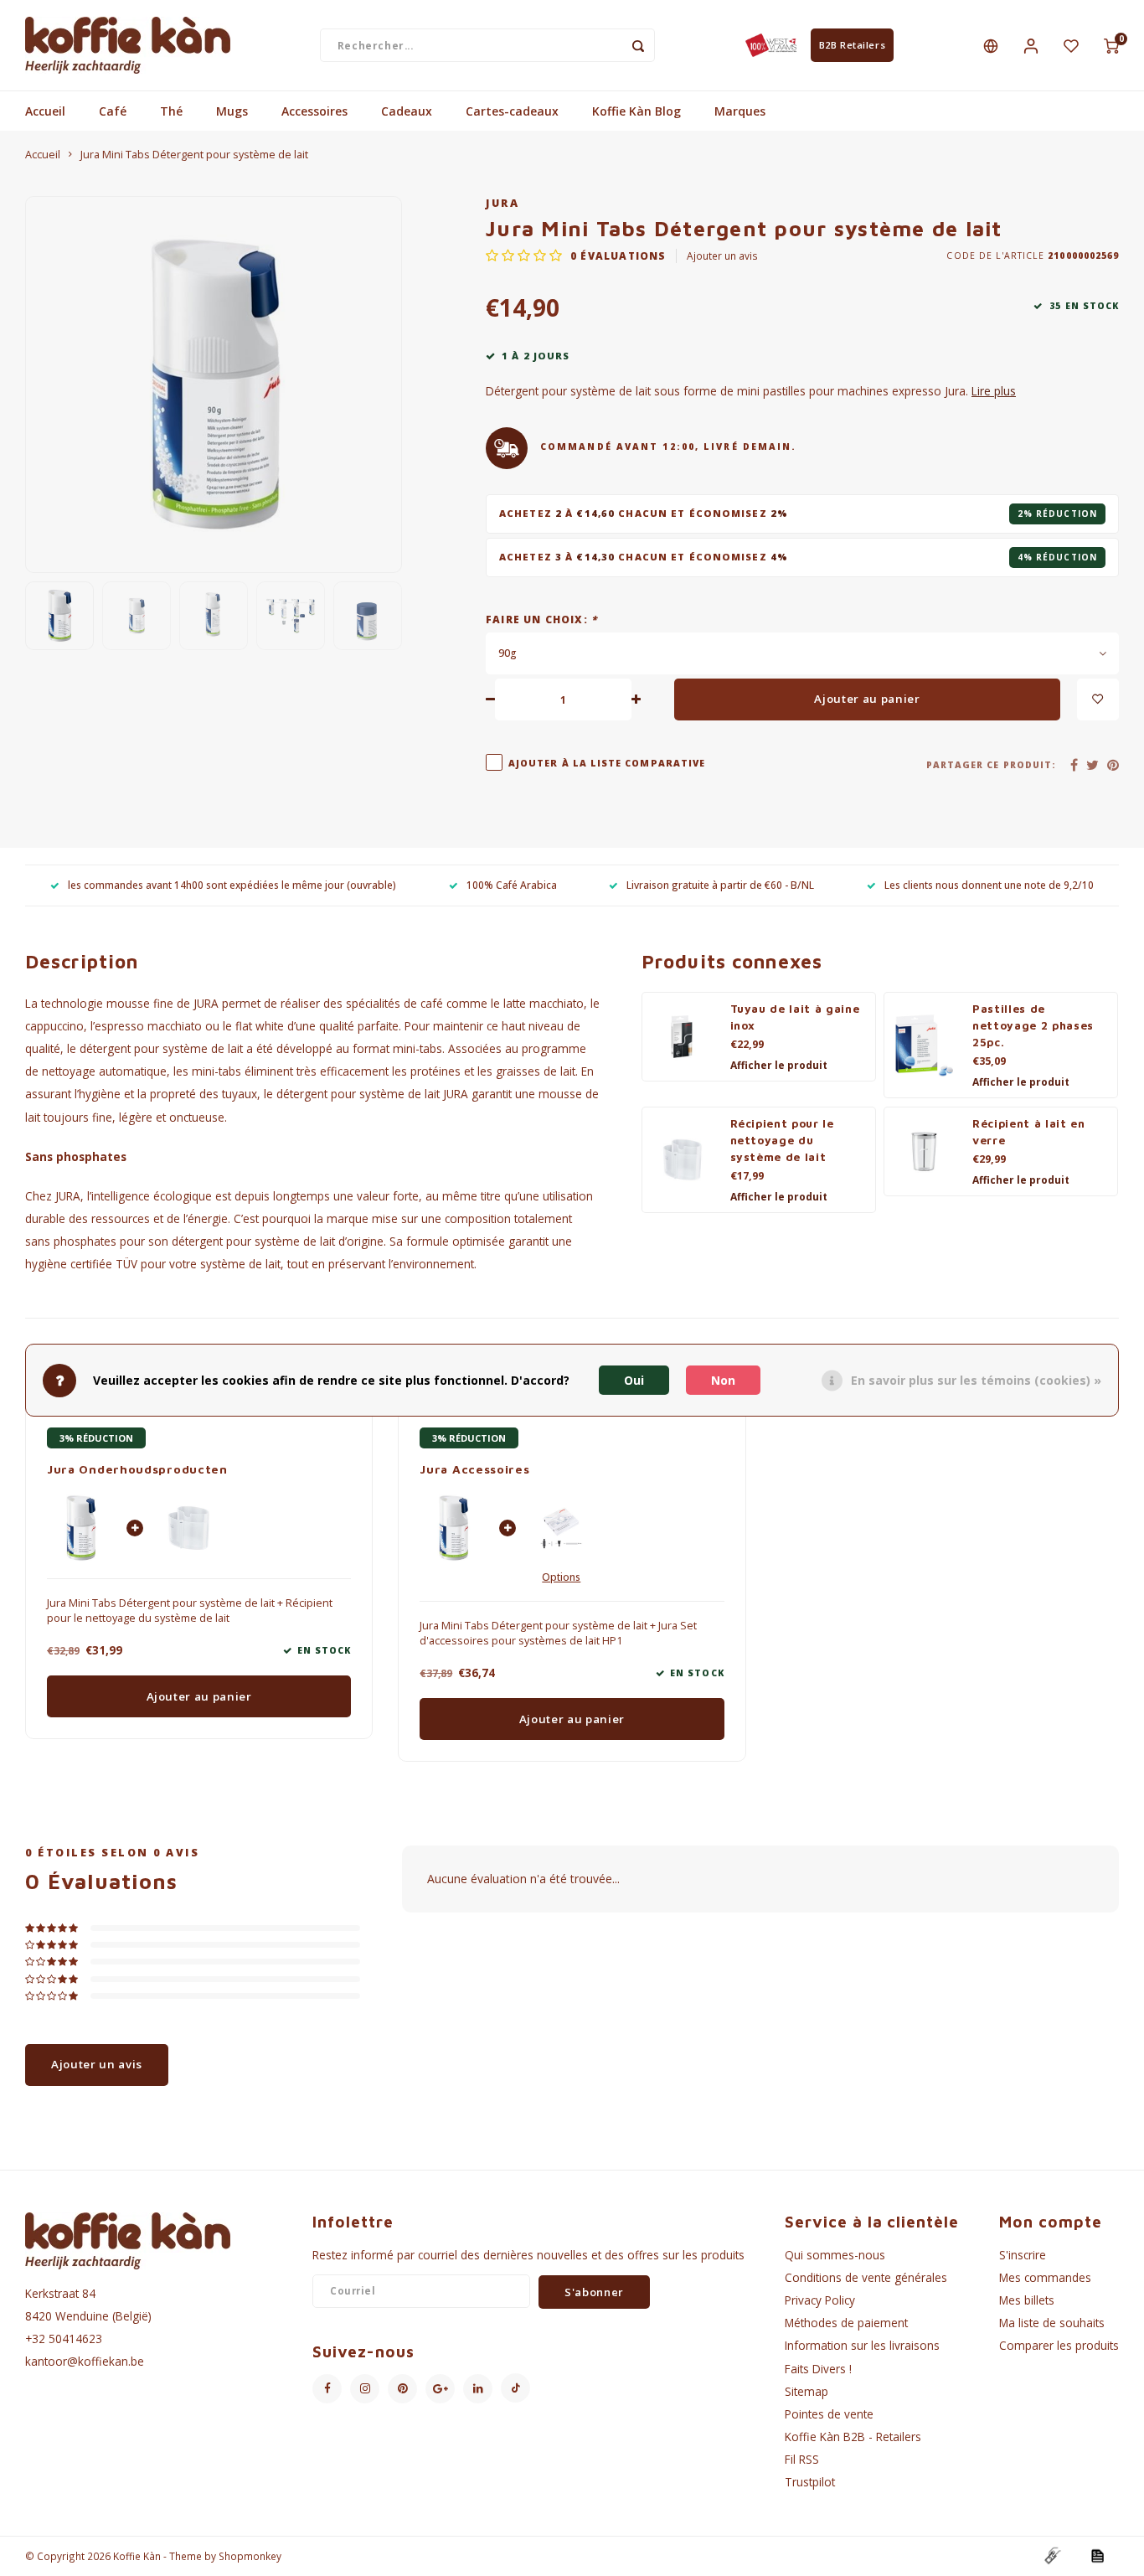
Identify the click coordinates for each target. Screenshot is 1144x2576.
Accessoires (314, 111)
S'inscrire (1023, 2255)
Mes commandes (1045, 2277)
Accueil (45, 111)
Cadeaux (407, 111)
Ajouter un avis (722, 256)
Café (113, 111)
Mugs (232, 111)
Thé (171, 111)
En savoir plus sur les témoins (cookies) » (976, 1380)
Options (561, 1577)
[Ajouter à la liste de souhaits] (1098, 699)
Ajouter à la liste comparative (607, 763)
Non (723, 1380)
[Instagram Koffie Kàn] (365, 2389)
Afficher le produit (779, 1065)
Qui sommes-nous (835, 2255)
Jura (502, 203)
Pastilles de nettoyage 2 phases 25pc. (1033, 1025)
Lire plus (994, 391)
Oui (634, 1380)
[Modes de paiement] (1052, 2555)
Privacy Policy (820, 2300)
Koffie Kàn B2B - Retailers (853, 2437)
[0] (1111, 45)
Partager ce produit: (991, 765)
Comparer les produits (1059, 2345)
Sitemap (806, 2391)
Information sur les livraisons (862, 2345)
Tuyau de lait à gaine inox (795, 1017)
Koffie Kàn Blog (636, 111)
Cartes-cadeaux (512, 111)
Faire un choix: (541, 619)
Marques (740, 111)
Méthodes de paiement (846, 2323)
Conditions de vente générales (866, 2277)
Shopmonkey (250, 2556)
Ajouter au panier (867, 699)
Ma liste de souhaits (1052, 2323)
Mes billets (1027, 2300)
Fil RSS (802, 2459)
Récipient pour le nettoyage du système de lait (782, 1140)
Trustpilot (810, 2482)
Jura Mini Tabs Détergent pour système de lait (194, 155)
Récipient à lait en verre (1029, 1132)
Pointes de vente (829, 2414)
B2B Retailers (852, 45)
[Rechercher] (638, 45)
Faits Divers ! (818, 2369)
